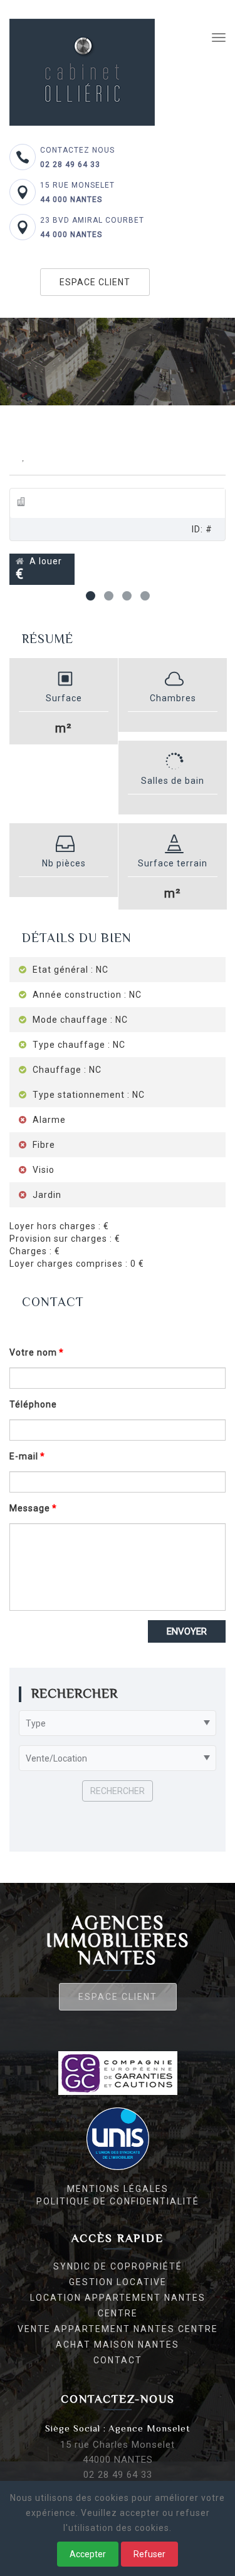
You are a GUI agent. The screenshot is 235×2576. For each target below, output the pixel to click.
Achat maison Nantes (118, 2345)
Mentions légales (118, 2189)
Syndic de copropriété (118, 2266)
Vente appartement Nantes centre (118, 2329)
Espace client (95, 282)
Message (30, 1508)
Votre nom (33, 1352)
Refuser (149, 2554)
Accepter (88, 2554)
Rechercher (118, 1791)
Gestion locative (118, 2282)
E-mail (24, 1456)
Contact (118, 2360)
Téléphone (33, 1404)
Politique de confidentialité (118, 2201)
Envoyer (187, 1631)
